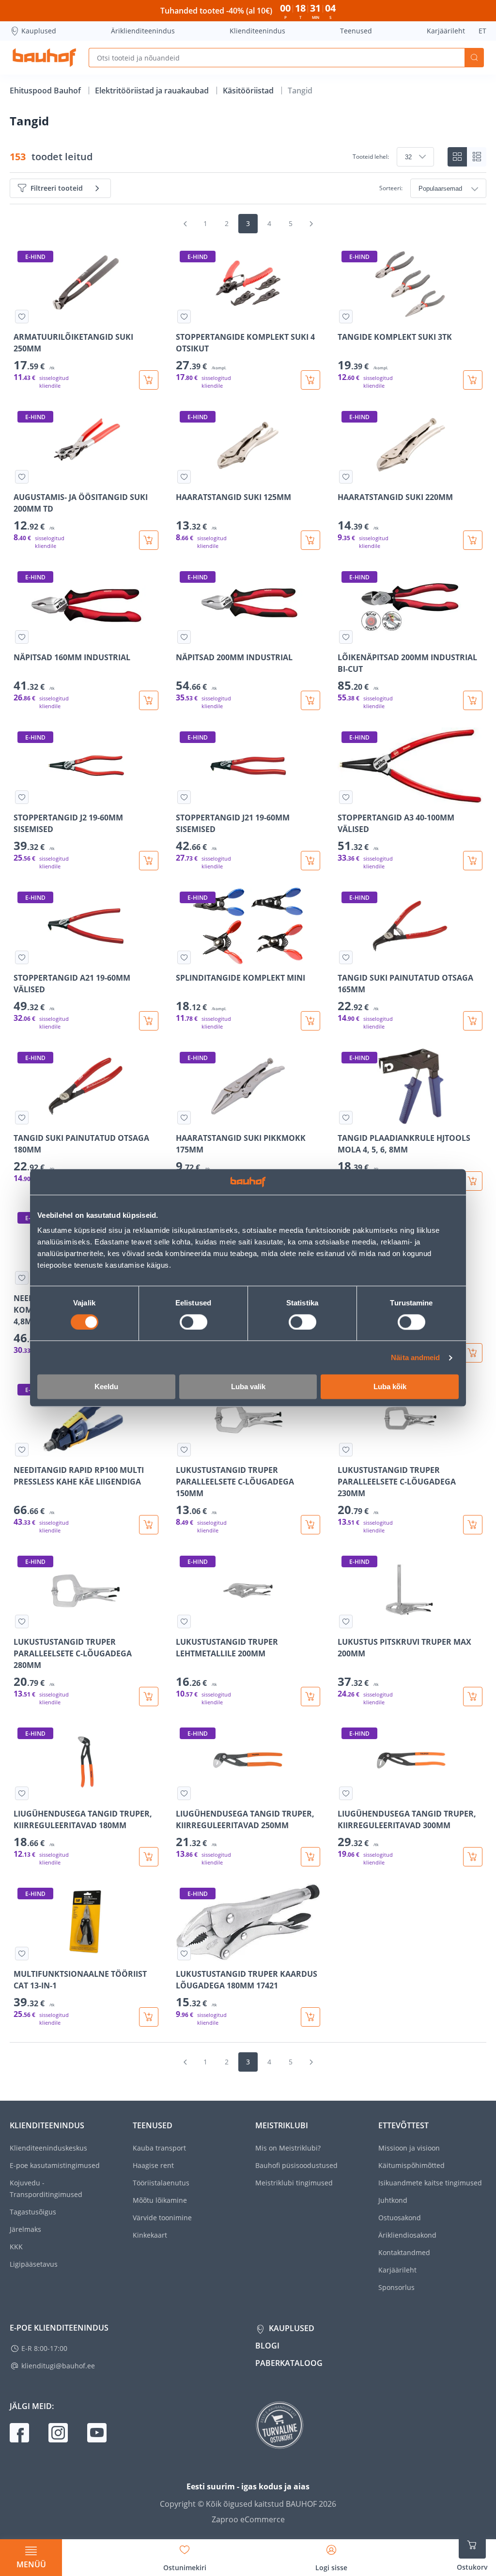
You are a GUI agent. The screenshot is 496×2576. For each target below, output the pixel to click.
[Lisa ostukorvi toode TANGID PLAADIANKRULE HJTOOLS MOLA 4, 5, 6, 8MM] (473, 1181)
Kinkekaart (150, 2235)
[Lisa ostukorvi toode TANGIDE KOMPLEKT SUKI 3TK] (473, 380)
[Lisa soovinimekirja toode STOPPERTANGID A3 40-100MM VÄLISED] (346, 797)
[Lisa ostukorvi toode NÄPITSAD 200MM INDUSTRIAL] (310, 700)
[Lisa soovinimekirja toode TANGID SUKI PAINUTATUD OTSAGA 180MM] (22, 1118)
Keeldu (106, 1387)
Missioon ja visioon (409, 2148)
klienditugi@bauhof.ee (58, 2366)
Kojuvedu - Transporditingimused (46, 2189)
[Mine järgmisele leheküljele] (311, 224)
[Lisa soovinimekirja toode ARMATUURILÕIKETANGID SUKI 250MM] (22, 317)
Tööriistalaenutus (161, 2183)
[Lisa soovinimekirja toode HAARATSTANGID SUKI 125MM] (184, 477)
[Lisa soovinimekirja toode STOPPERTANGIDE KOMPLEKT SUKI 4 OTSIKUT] (184, 317)
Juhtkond (393, 2200)
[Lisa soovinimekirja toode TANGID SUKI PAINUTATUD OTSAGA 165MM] (346, 957)
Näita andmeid (415, 1357)
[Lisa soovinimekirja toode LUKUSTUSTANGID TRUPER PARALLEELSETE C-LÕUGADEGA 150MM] (184, 1450)
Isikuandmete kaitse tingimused (430, 2183)
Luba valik (248, 1387)
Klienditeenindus (257, 31)
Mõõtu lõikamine (160, 2200)
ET (482, 31)
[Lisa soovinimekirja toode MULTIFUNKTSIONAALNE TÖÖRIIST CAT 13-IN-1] (22, 1954)
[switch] (194, 1322)
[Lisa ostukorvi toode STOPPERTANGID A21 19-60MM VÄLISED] (149, 1021)
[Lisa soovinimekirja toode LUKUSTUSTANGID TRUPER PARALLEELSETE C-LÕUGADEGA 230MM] (346, 1450)
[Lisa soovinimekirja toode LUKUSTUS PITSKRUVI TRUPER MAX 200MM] (346, 1621)
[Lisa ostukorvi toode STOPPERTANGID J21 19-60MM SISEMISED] (310, 861)
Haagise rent (153, 2165)
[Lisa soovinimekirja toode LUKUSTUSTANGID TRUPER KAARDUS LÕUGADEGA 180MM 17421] (184, 1954)
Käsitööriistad (249, 91)
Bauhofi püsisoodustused (296, 2165)
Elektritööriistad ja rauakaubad (153, 91)
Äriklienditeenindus (143, 31)
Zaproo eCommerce (248, 2519)
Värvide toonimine (162, 2218)
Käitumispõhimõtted (411, 2165)
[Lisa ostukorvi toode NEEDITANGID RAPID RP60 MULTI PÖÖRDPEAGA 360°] (473, 1353)
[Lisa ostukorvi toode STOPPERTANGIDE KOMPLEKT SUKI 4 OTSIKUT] (310, 380)
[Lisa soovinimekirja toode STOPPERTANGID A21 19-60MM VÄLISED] (22, 957)
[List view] (477, 157)
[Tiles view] (457, 157)
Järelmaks (25, 2229)
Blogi (267, 2346)
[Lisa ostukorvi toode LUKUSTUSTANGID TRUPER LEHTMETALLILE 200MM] (310, 1697)
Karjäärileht (446, 31)
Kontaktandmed (404, 2252)
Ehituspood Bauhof (46, 91)
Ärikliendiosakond (407, 2235)
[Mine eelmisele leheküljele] (185, 224)
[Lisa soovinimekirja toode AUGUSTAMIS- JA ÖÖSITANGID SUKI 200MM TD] (22, 477)
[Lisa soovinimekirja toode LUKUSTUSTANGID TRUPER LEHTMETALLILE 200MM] (184, 1621)
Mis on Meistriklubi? (288, 2148)
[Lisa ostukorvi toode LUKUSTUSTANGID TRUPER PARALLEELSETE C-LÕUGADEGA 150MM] (310, 1525)
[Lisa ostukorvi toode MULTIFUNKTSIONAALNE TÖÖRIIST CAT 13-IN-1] (149, 2017)
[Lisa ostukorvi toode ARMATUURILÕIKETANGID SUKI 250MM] (149, 380)
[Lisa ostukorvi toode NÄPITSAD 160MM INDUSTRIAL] (149, 700)
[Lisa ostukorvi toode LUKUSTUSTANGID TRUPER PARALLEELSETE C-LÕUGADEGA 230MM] (473, 1525)
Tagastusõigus (33, 2212)
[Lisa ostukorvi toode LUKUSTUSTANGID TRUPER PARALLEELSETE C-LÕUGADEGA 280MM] (149, 1697)
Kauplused (39, 31)
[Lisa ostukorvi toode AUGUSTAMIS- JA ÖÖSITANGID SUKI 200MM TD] (149, 540)
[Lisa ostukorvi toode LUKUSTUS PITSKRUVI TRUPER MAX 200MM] (473, 1697)
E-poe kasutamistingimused (55, 2165)
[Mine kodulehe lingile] (44, 58)
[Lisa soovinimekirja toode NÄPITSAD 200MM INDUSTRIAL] (184, 637)
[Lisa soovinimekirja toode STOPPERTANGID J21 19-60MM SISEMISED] (184, 797)
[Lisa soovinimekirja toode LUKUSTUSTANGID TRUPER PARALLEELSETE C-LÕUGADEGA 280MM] (22, 1621)
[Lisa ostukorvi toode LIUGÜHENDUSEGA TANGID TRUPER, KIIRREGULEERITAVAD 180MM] (149, 1857)
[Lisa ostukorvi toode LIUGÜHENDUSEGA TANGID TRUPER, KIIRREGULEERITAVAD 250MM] (310, 1857)
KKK (16, 2247)
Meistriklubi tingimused (294, 2183)
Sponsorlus (396, 2287)
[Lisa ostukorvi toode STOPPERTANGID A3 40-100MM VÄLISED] (473, 861)
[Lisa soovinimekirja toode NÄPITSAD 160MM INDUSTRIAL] (22, 637)
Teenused (356, 31)
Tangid (300, 91)
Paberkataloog (289, 2363)
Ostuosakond (400, 2218)
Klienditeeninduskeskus (48, 2148)
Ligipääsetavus (34, 2264)
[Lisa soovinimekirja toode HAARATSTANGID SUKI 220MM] (346, 477)
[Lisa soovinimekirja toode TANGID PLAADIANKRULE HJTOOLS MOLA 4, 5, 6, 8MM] (346, 1118)
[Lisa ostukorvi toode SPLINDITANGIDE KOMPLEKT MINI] (310, 1021)
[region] (248, 1137)
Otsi (474, 58)
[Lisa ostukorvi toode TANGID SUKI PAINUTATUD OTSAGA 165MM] (473, 1021)
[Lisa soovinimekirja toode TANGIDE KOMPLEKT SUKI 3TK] (346, 317)
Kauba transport (159, 2148)
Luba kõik (390, 1387)
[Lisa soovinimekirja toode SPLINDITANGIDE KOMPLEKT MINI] (184, 957)
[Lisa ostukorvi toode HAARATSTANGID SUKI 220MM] (473, 540)
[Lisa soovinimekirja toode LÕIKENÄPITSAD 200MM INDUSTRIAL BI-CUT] (346, 637)
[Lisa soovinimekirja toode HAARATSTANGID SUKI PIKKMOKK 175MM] (184, 1118)
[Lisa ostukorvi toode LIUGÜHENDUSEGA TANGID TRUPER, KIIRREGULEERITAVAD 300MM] (473, 1857)
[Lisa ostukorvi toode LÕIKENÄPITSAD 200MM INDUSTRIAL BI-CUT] (473, 700)
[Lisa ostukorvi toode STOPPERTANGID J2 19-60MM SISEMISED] (149, 861)
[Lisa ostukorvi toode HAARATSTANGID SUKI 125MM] (310, 540)
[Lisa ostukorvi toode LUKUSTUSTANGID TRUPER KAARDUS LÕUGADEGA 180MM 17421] (310, 2017)
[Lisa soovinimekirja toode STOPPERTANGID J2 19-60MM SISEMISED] (22, 797)
